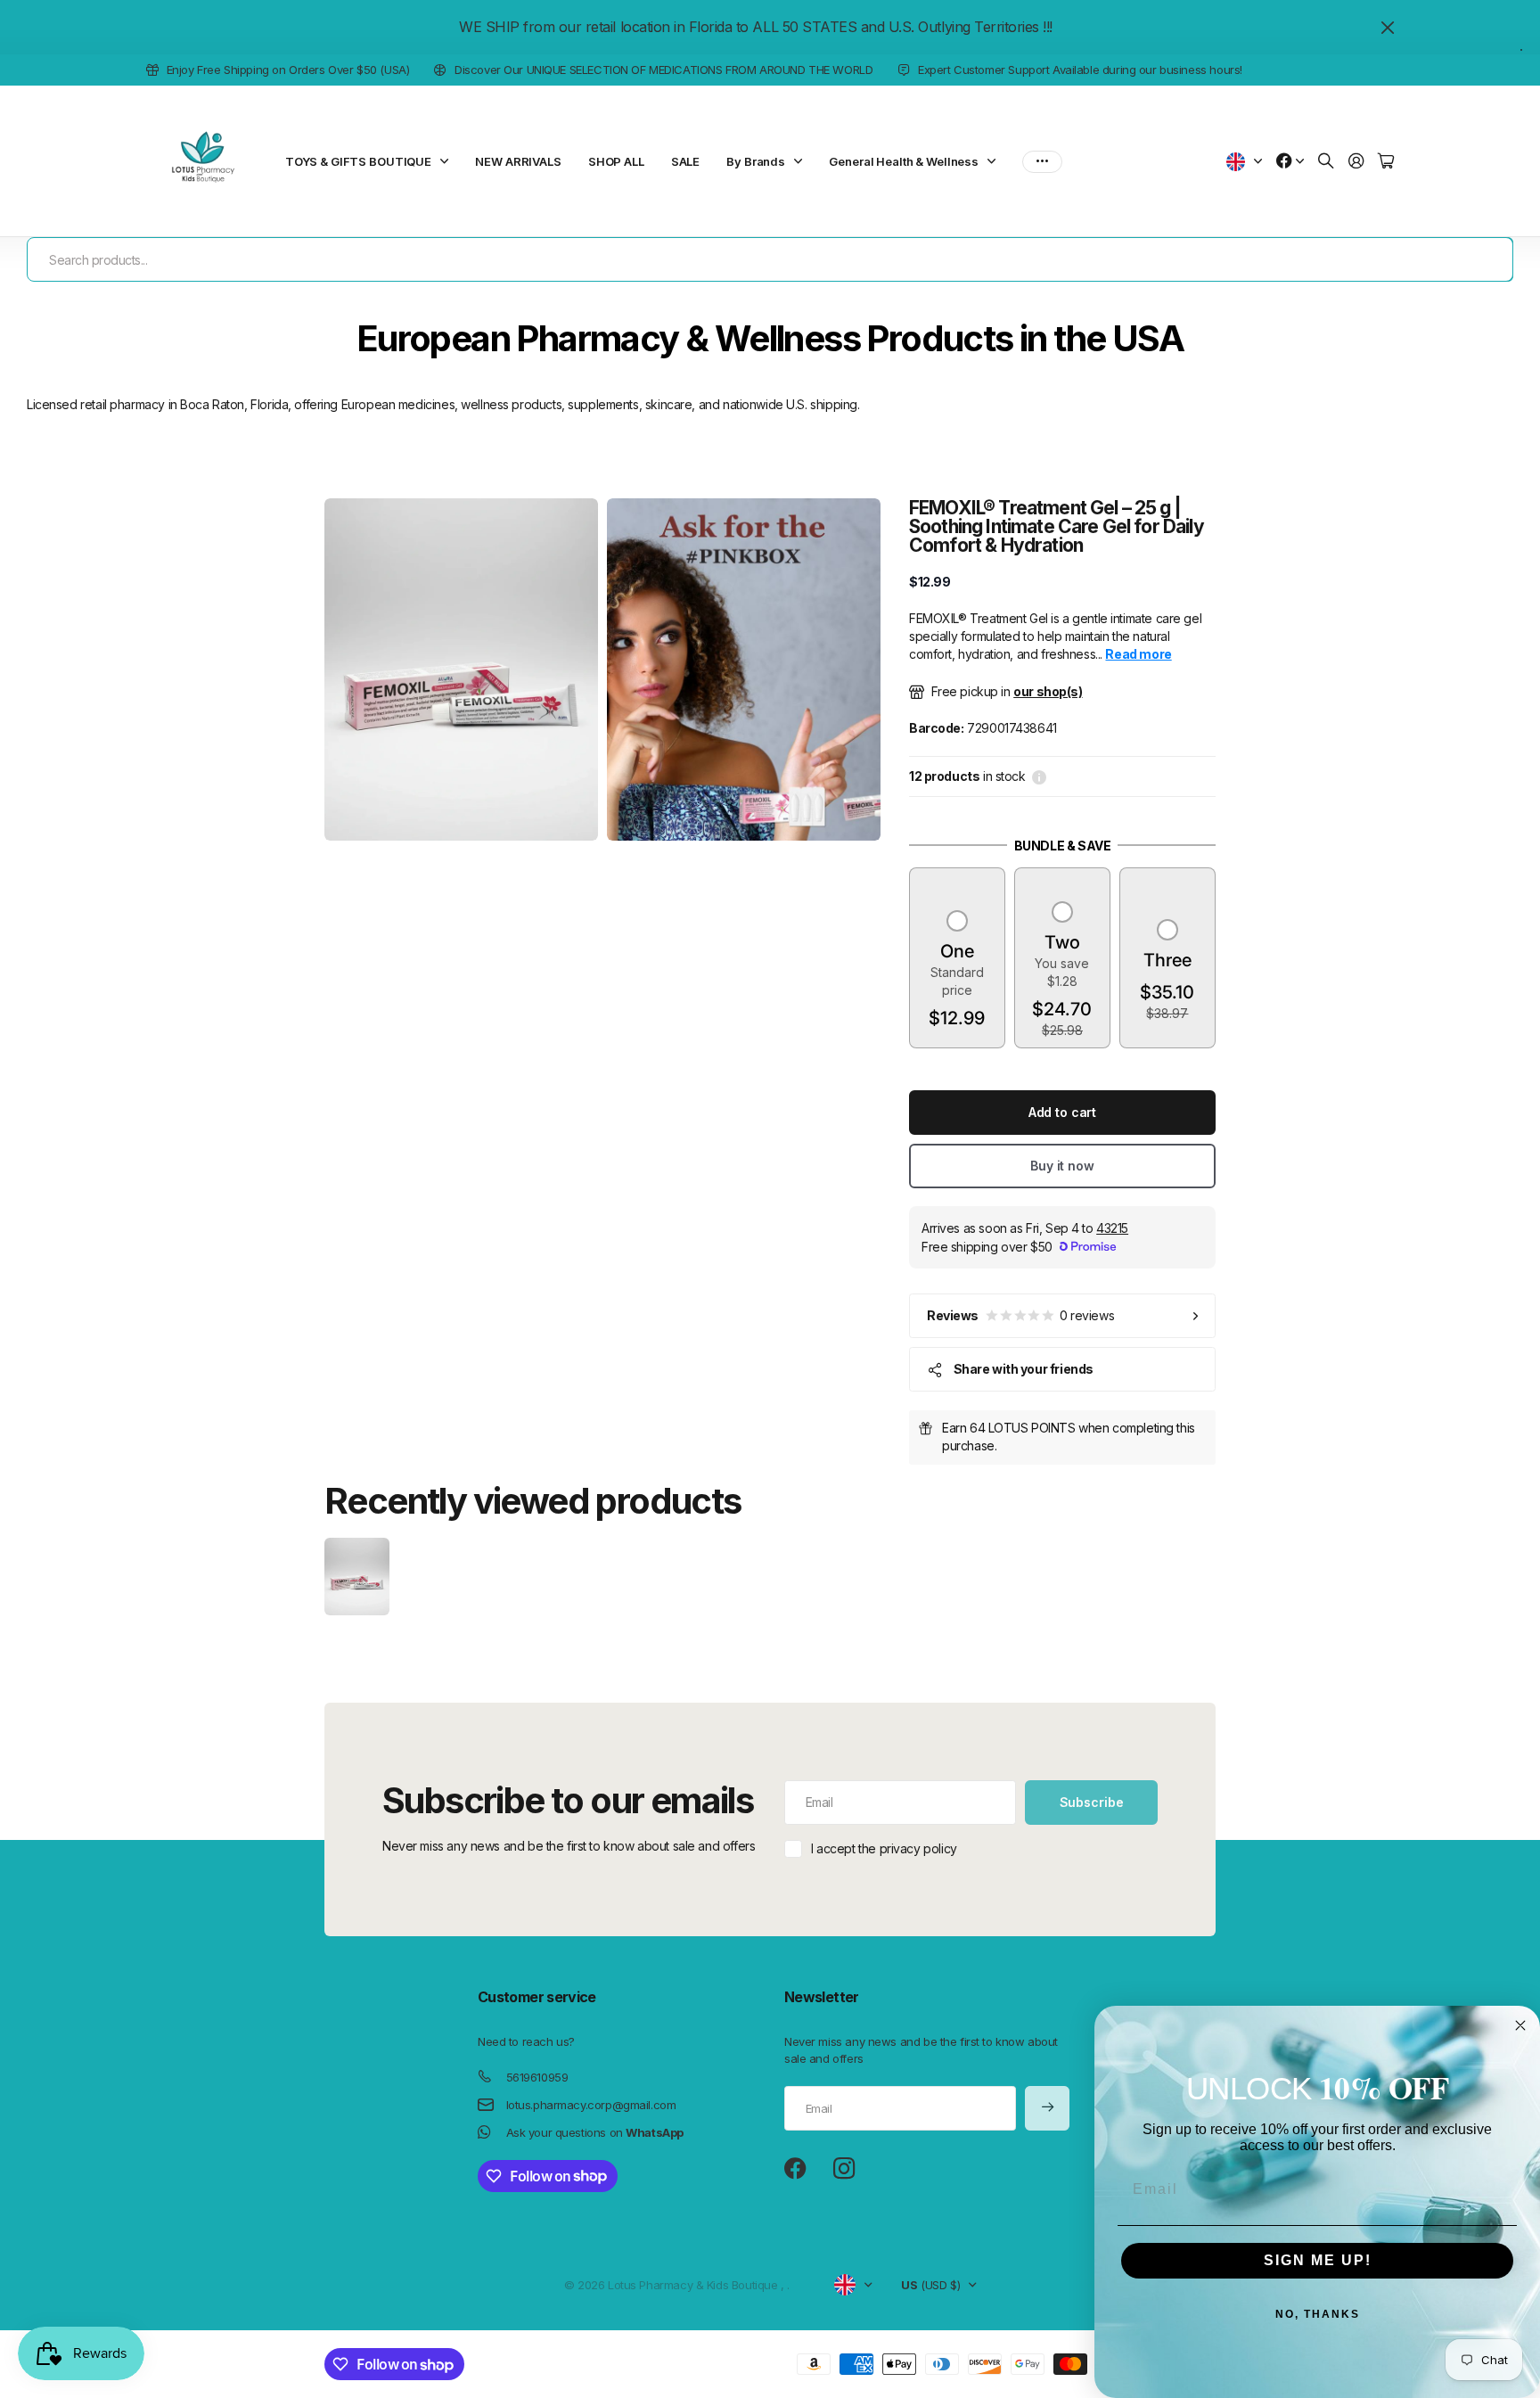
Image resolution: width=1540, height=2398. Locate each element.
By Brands (756, 161)
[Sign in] (1356, 162)
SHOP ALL (616, 161)
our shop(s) (1048, 691)
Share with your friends (1024, 1369)
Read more (1138, 654)
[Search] (1326, 162)
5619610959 (537, 2077)
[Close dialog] (1520, 2025)
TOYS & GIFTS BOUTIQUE (358, 161)
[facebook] (795, 2169)
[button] (957, 971)
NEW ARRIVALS (518, 161)
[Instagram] (844, 2169)
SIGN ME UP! (1318, 2260)
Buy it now (1062, 1166)
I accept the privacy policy (884, 1848)
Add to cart (1062, 1112)
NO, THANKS (1318, 2314)
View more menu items (1042, 161)
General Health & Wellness (904, 161)
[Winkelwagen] (1386, 162)
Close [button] (1388, 27)
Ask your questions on (595, 2132)
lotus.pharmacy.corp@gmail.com (591, 2105)
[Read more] (1290, 162)
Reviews (1020, 1315)
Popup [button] (1039, 776)
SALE (685, 161)
